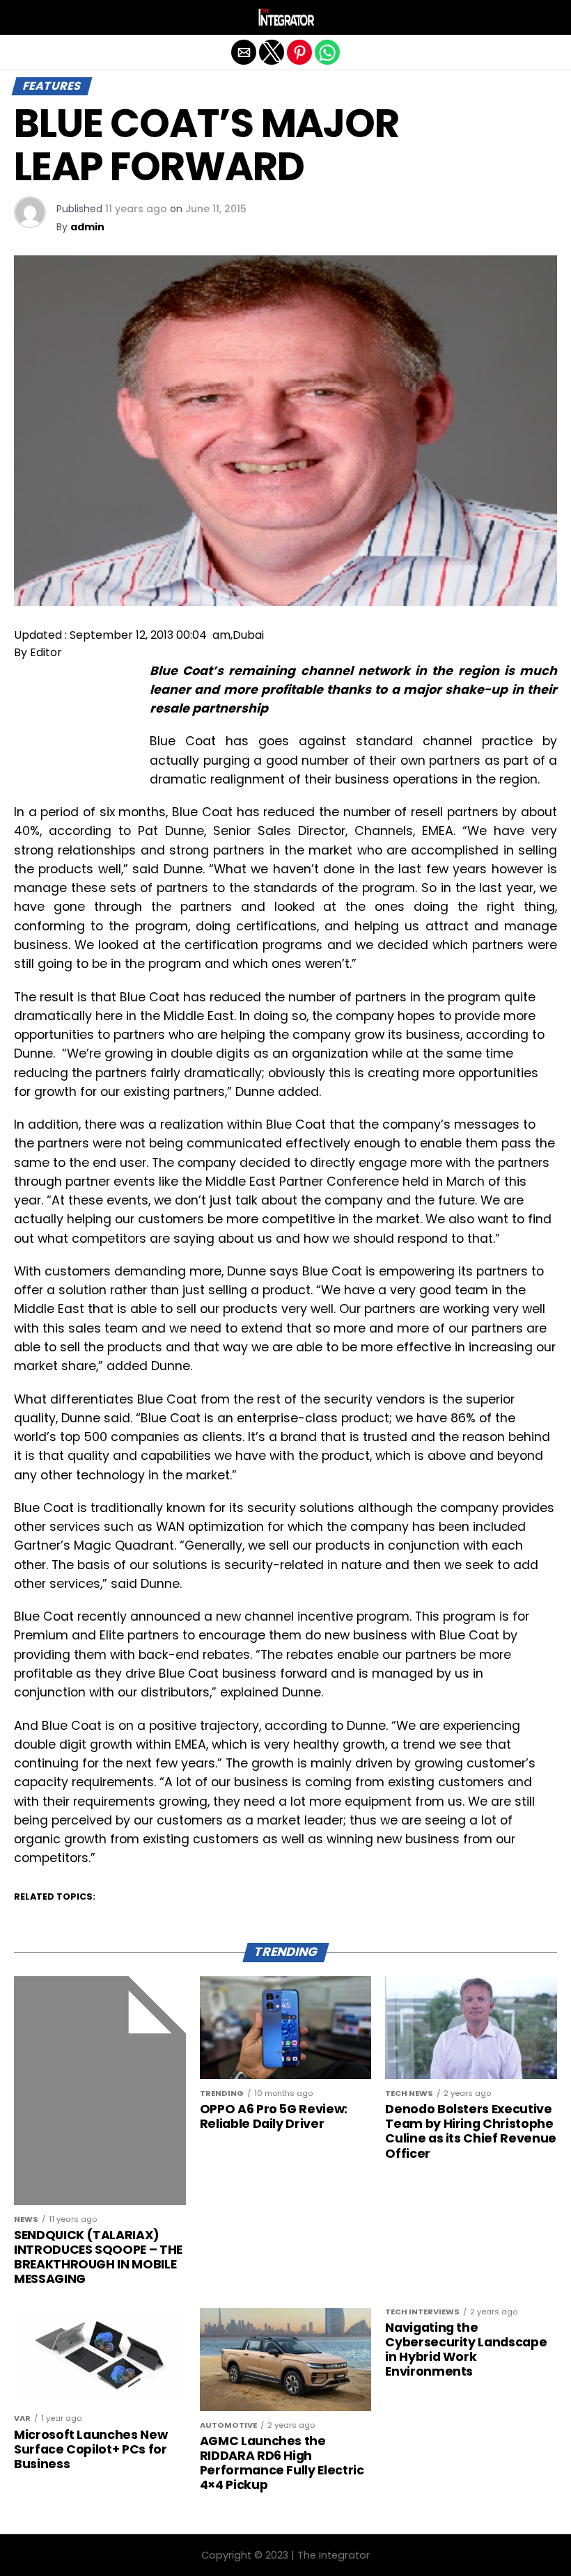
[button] (24, 17)
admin (87, 227)
